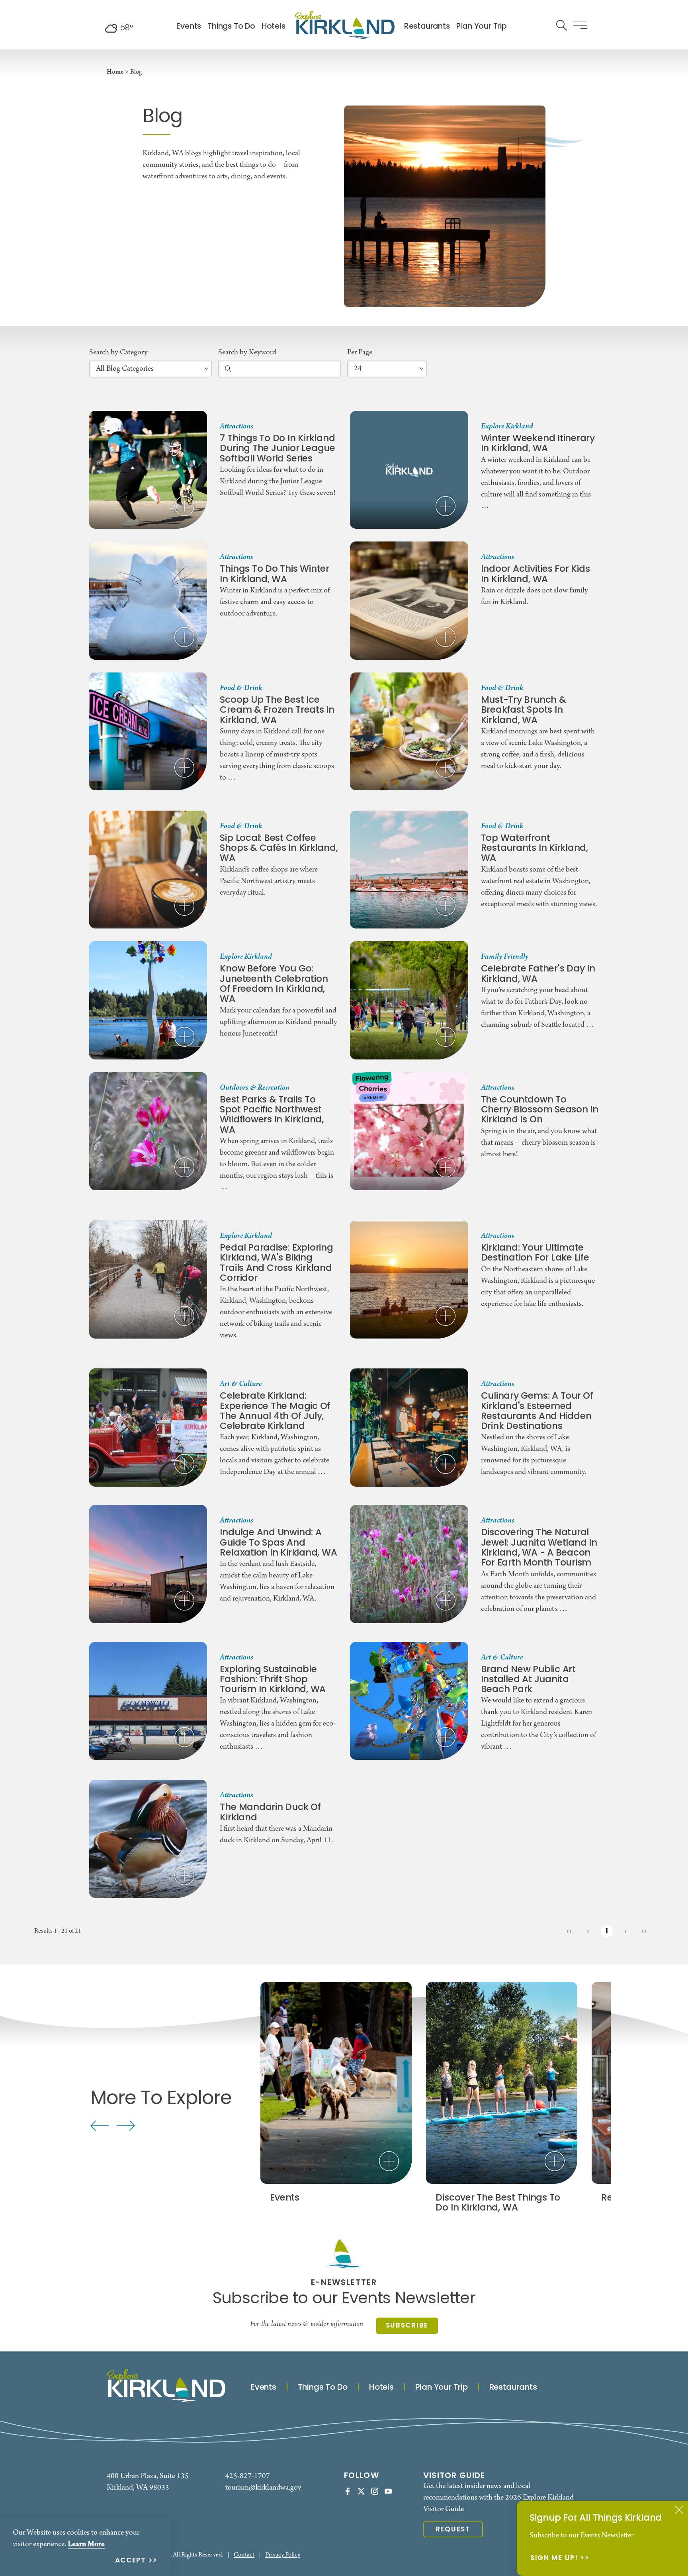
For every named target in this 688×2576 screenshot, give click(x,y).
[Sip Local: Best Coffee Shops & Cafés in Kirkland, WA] (148, 870)
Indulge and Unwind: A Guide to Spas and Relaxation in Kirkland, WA (278, 1543)
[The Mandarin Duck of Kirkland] (148, 1839)
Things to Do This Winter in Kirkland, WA (274, 575)
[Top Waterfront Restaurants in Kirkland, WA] (409, 870)
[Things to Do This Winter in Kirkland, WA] (148, 600)
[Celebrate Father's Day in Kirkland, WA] (409, 1000)
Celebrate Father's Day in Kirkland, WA (538, 974)
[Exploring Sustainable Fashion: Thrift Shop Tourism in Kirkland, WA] (148, 1701)
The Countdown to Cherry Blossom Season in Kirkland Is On (540, 1110)
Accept (131, 2561)
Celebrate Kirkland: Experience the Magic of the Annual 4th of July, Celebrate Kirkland (275, 1412)
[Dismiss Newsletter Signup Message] (679, 2510)
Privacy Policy (283, 2555)
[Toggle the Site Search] (562, 24)
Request (453, 2530)
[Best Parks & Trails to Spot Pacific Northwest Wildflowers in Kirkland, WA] (148, 1131)
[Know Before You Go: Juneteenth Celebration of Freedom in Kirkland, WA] (148, 1000)
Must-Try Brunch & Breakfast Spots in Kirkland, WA (524, 711)
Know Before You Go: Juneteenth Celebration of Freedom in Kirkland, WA (274, 984)
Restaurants (427, 27)
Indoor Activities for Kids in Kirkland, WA (536, 575)
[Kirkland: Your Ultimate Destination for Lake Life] (409, 1279)
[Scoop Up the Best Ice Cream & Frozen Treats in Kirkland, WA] (148, 731)
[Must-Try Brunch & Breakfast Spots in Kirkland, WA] (409, 731)
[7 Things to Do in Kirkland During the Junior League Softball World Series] (148, 470)
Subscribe (407, 2326)
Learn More (86, 2544)
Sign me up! (554, 2559)
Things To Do (231, 27)
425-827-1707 (248, 2476)
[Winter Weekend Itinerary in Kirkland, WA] (409, 470)
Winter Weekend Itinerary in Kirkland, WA (538, 444)
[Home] (345, 25)
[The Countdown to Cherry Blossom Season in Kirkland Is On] (409, 1131)
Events (189, 27)
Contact (244, 2555)
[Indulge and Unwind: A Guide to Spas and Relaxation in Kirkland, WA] (148, 1564)
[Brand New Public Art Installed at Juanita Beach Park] (409, 1701)
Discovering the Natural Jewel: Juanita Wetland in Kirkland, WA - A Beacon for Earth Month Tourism (539, 1548)
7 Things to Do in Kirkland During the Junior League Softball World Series (277, 449)
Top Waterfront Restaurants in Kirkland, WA (535, 849)
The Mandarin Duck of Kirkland (270, 1813)
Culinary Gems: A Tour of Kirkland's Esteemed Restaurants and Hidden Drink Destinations (537, 1412)
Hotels (274, 27)
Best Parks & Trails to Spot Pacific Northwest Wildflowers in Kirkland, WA (272, 1115)
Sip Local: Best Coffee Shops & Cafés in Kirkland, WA (279, 849)
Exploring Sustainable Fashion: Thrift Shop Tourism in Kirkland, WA (273, 1680)
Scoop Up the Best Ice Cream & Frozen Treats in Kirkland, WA (277, 711)
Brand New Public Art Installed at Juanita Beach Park (528, 1680)
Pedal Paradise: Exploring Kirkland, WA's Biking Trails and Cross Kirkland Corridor (276, 1264)
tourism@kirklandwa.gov (263, 2488)
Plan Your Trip (482, 27)
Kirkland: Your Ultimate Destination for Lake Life (535, 1254)
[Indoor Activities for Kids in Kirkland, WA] (409, 600)
